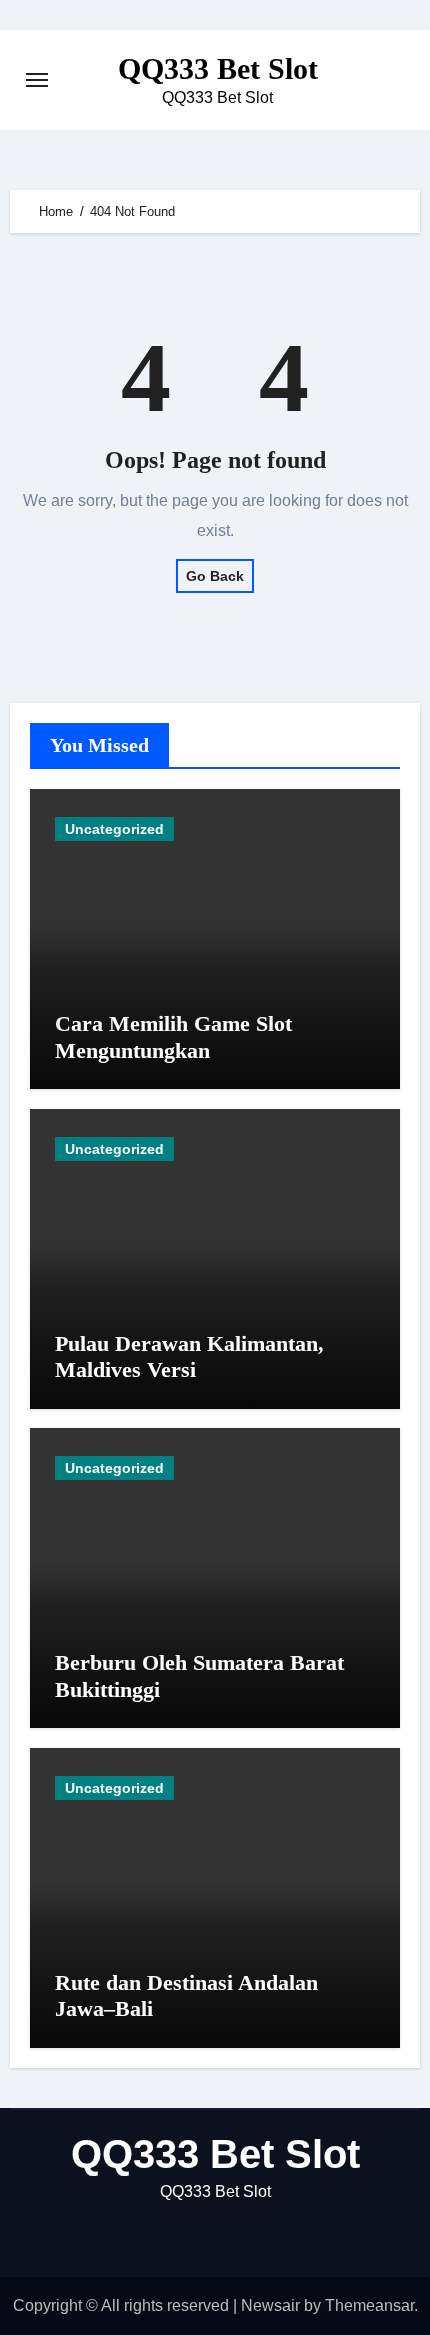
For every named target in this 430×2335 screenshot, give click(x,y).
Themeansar (369, 2305)
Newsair (270, 2305)
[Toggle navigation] (37, 80)
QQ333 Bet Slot (218, 68)
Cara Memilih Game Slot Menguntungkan (173, 1036)
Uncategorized (114, 829)
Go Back (215, 576)
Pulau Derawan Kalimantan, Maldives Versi (189, 1356)
